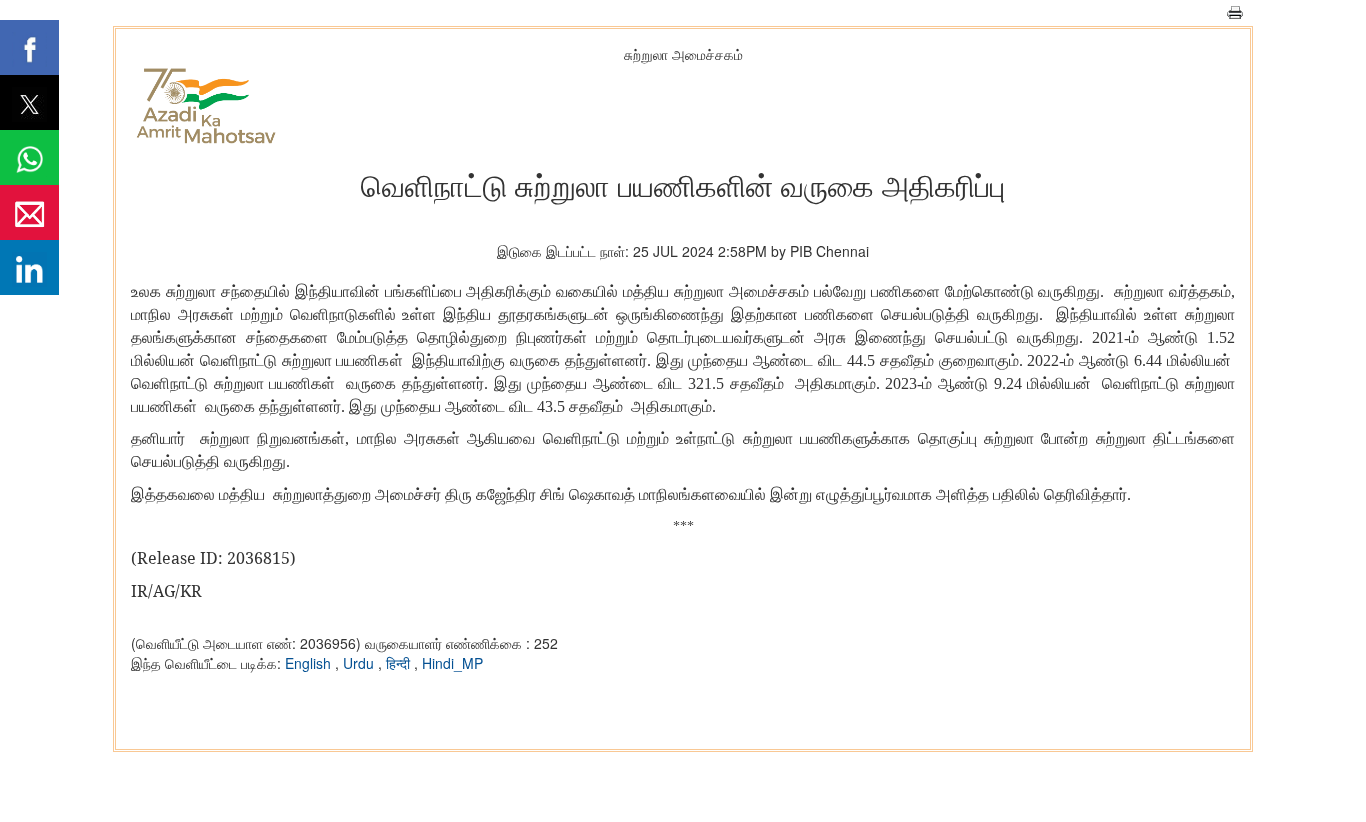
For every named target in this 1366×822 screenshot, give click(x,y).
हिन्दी (400, 663)
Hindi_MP (452, 663)
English (310, 663)
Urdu (360, 663)
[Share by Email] (29, 212)
